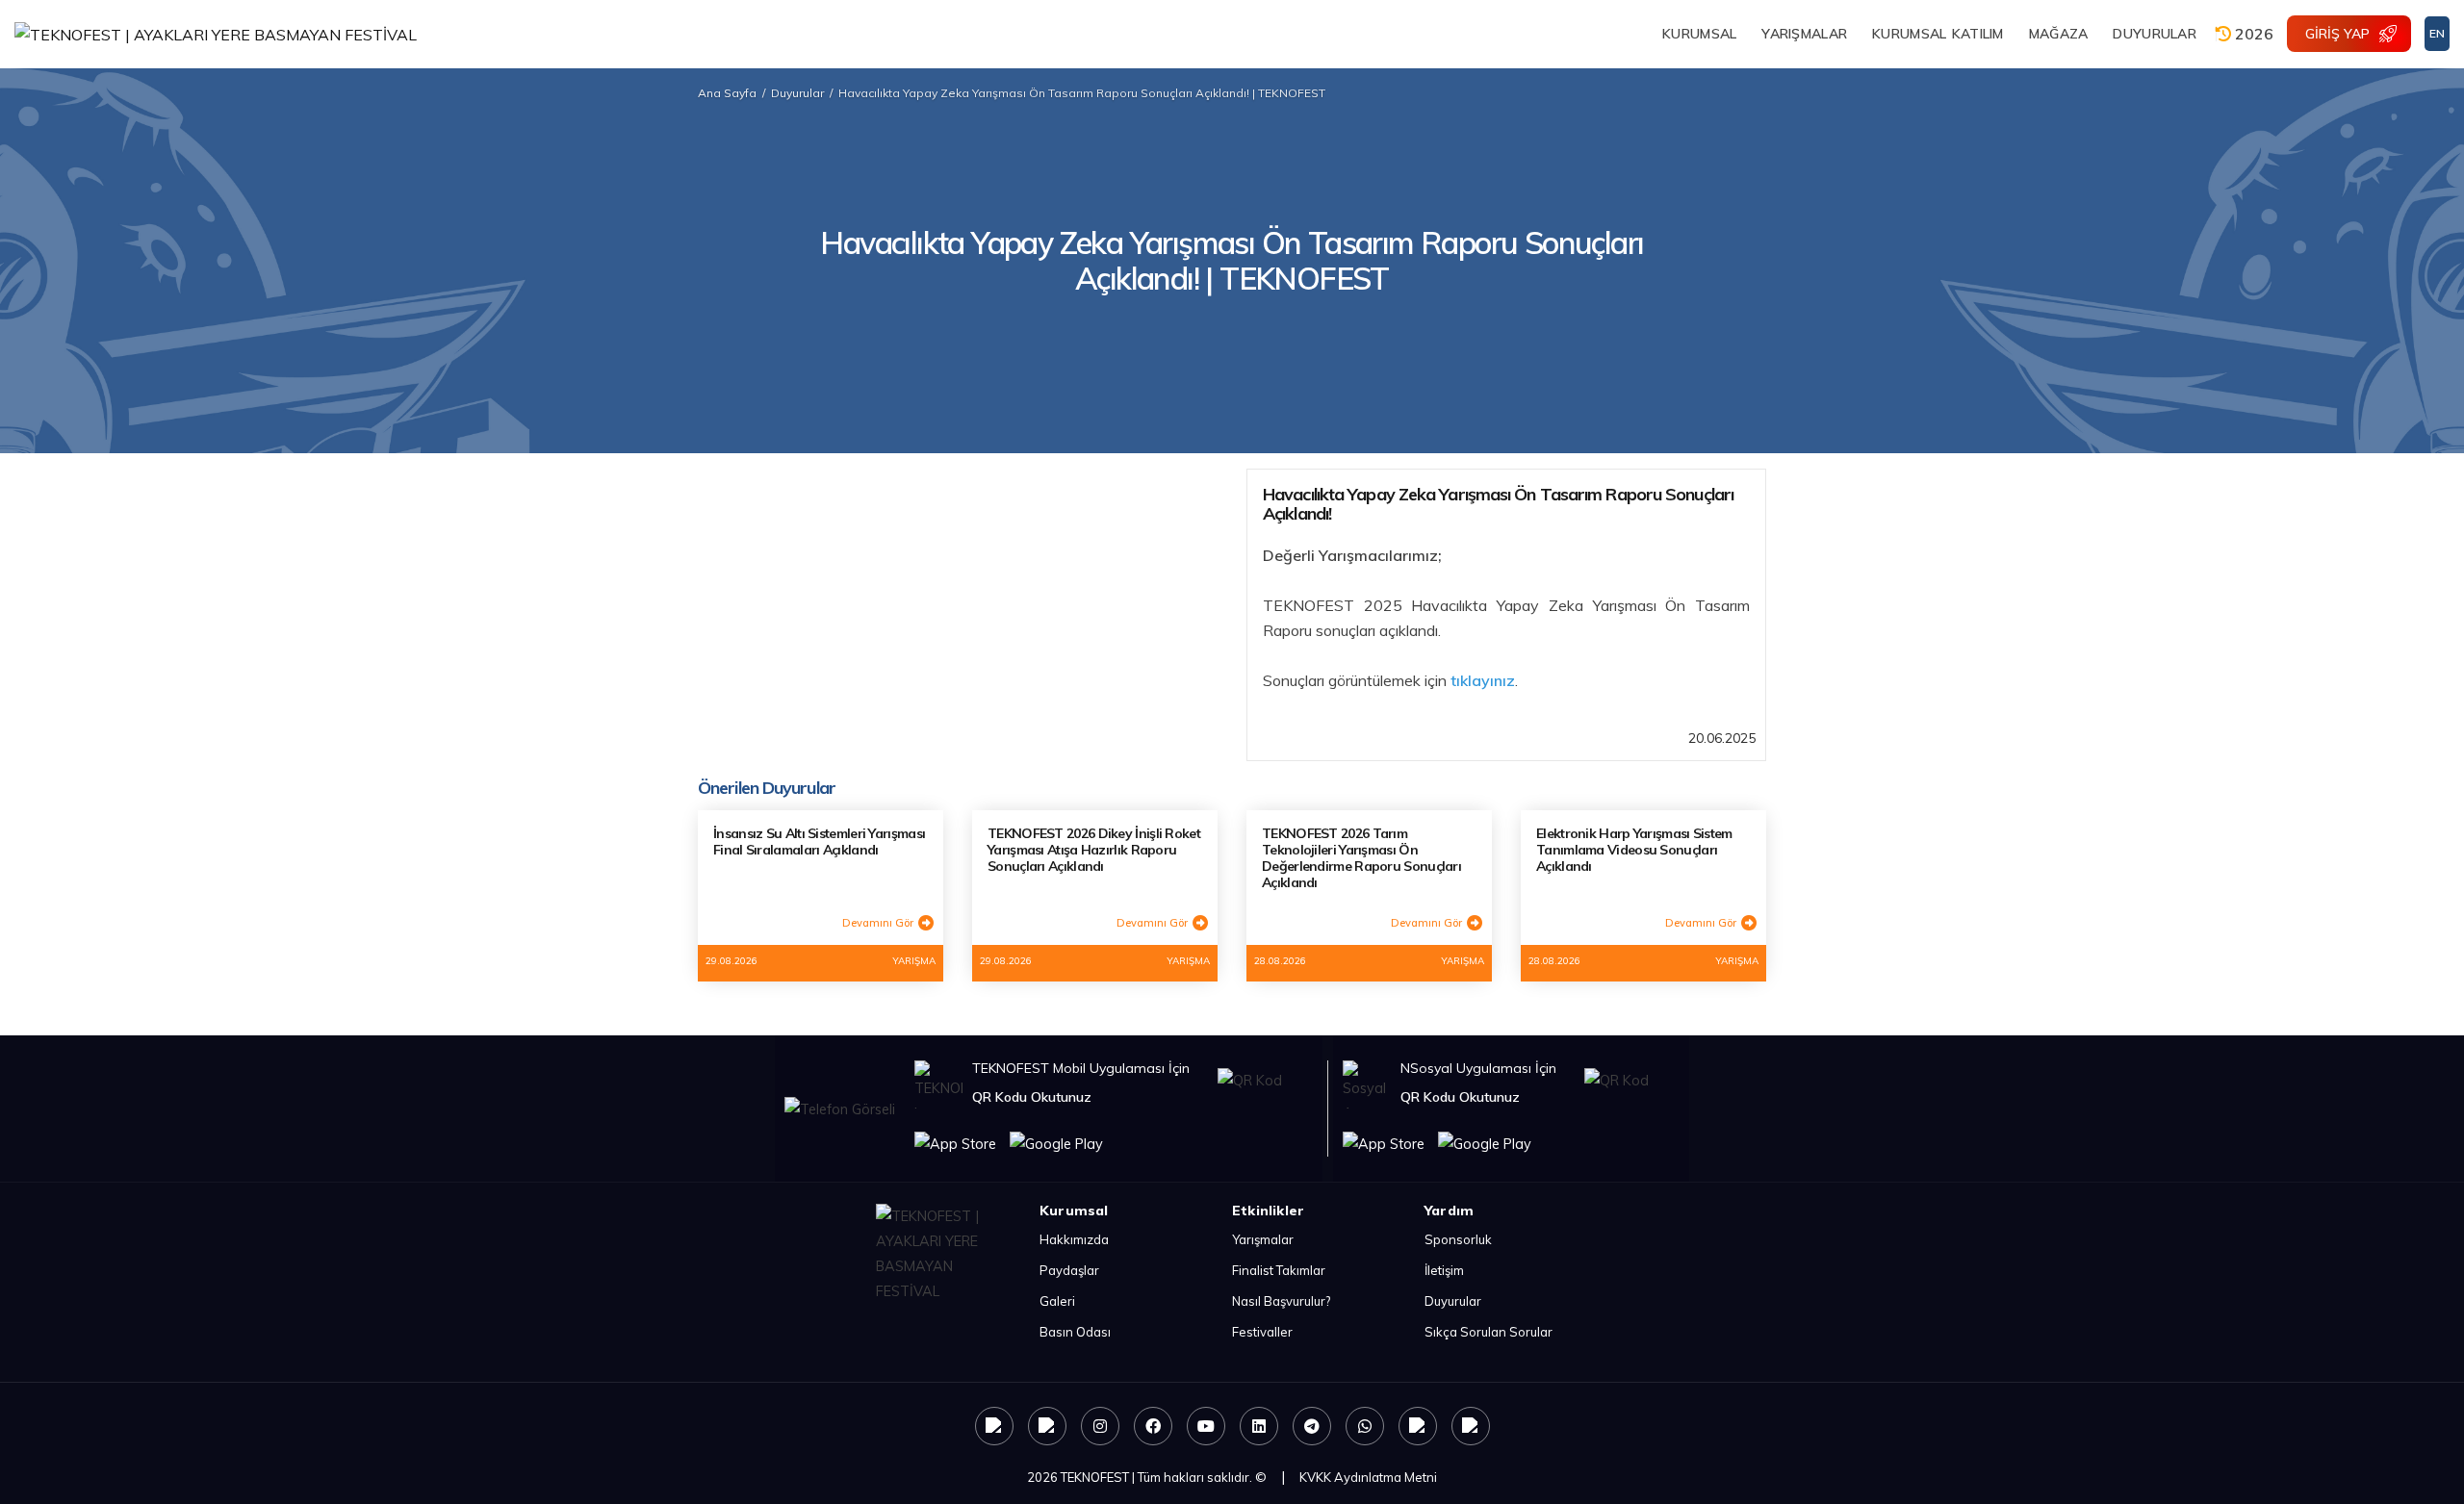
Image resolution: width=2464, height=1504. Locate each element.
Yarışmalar (1263, 1239)
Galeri (1057, 1301)
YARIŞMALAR (1804, 34)
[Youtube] (1206, 1426)
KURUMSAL (1699, 34)
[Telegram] (1312, 1426)
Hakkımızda (1074, 1239)
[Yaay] (1418, 1426)
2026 (2252, 34)
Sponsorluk (1458, 1239)
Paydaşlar (1069, 1270)
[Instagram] (1100, 1426)
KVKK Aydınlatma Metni (1368, 1477)
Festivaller (1262, 1332)
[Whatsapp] (1365, 1426)
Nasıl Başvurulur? (1281, 1301)
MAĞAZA (2059, 34)
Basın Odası (1075, 1332)
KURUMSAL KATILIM (1938, 34)
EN (2437, 33)
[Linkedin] (1259, 1426)
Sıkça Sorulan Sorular (1489, 1332)
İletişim (1444, 1270)
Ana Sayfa (727, 93)
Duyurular (797, 93)
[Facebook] (1153, 1426)
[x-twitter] (1047, 1426)
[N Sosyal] (994, 1426)
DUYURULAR (2155, 34)
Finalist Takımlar (1279, 1270)
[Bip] (1471, 1426)
